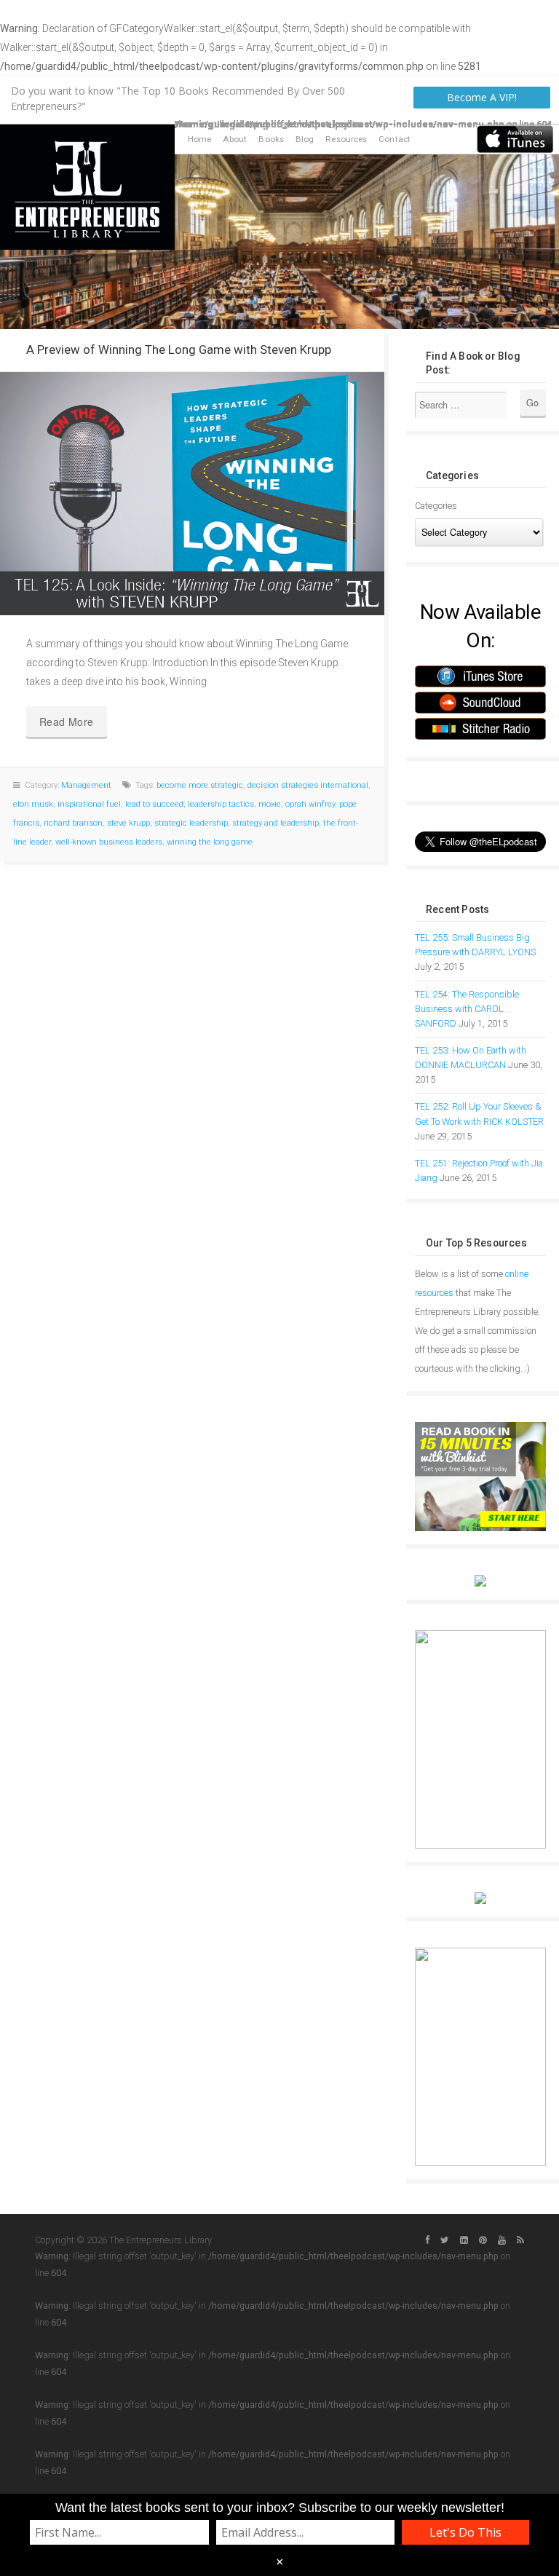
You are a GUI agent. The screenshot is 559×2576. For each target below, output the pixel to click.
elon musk (33, 804)
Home (199, 139)
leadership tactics (221, 804)
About (235, 139)
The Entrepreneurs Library (87, 187)
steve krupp (128, 823)
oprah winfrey (310, 804)
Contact (395, 139)
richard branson (73, 823)
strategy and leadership (275, 823)
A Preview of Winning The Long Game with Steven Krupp (179, 349)
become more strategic (200, 785)
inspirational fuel (89, 804)
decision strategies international (308, 785)
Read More (67, 722)
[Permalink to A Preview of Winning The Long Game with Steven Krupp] (192, 494)
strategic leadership (191, 823)
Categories (436, 506)
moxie (270, 804)
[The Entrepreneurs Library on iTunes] (515, 138)
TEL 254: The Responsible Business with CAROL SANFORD (467, 1009)
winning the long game (210, 842)
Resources (346, 139)
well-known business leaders (109, 842)
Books (271, 139)
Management (86, 785)
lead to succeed (154, 804)
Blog (305, 139)
